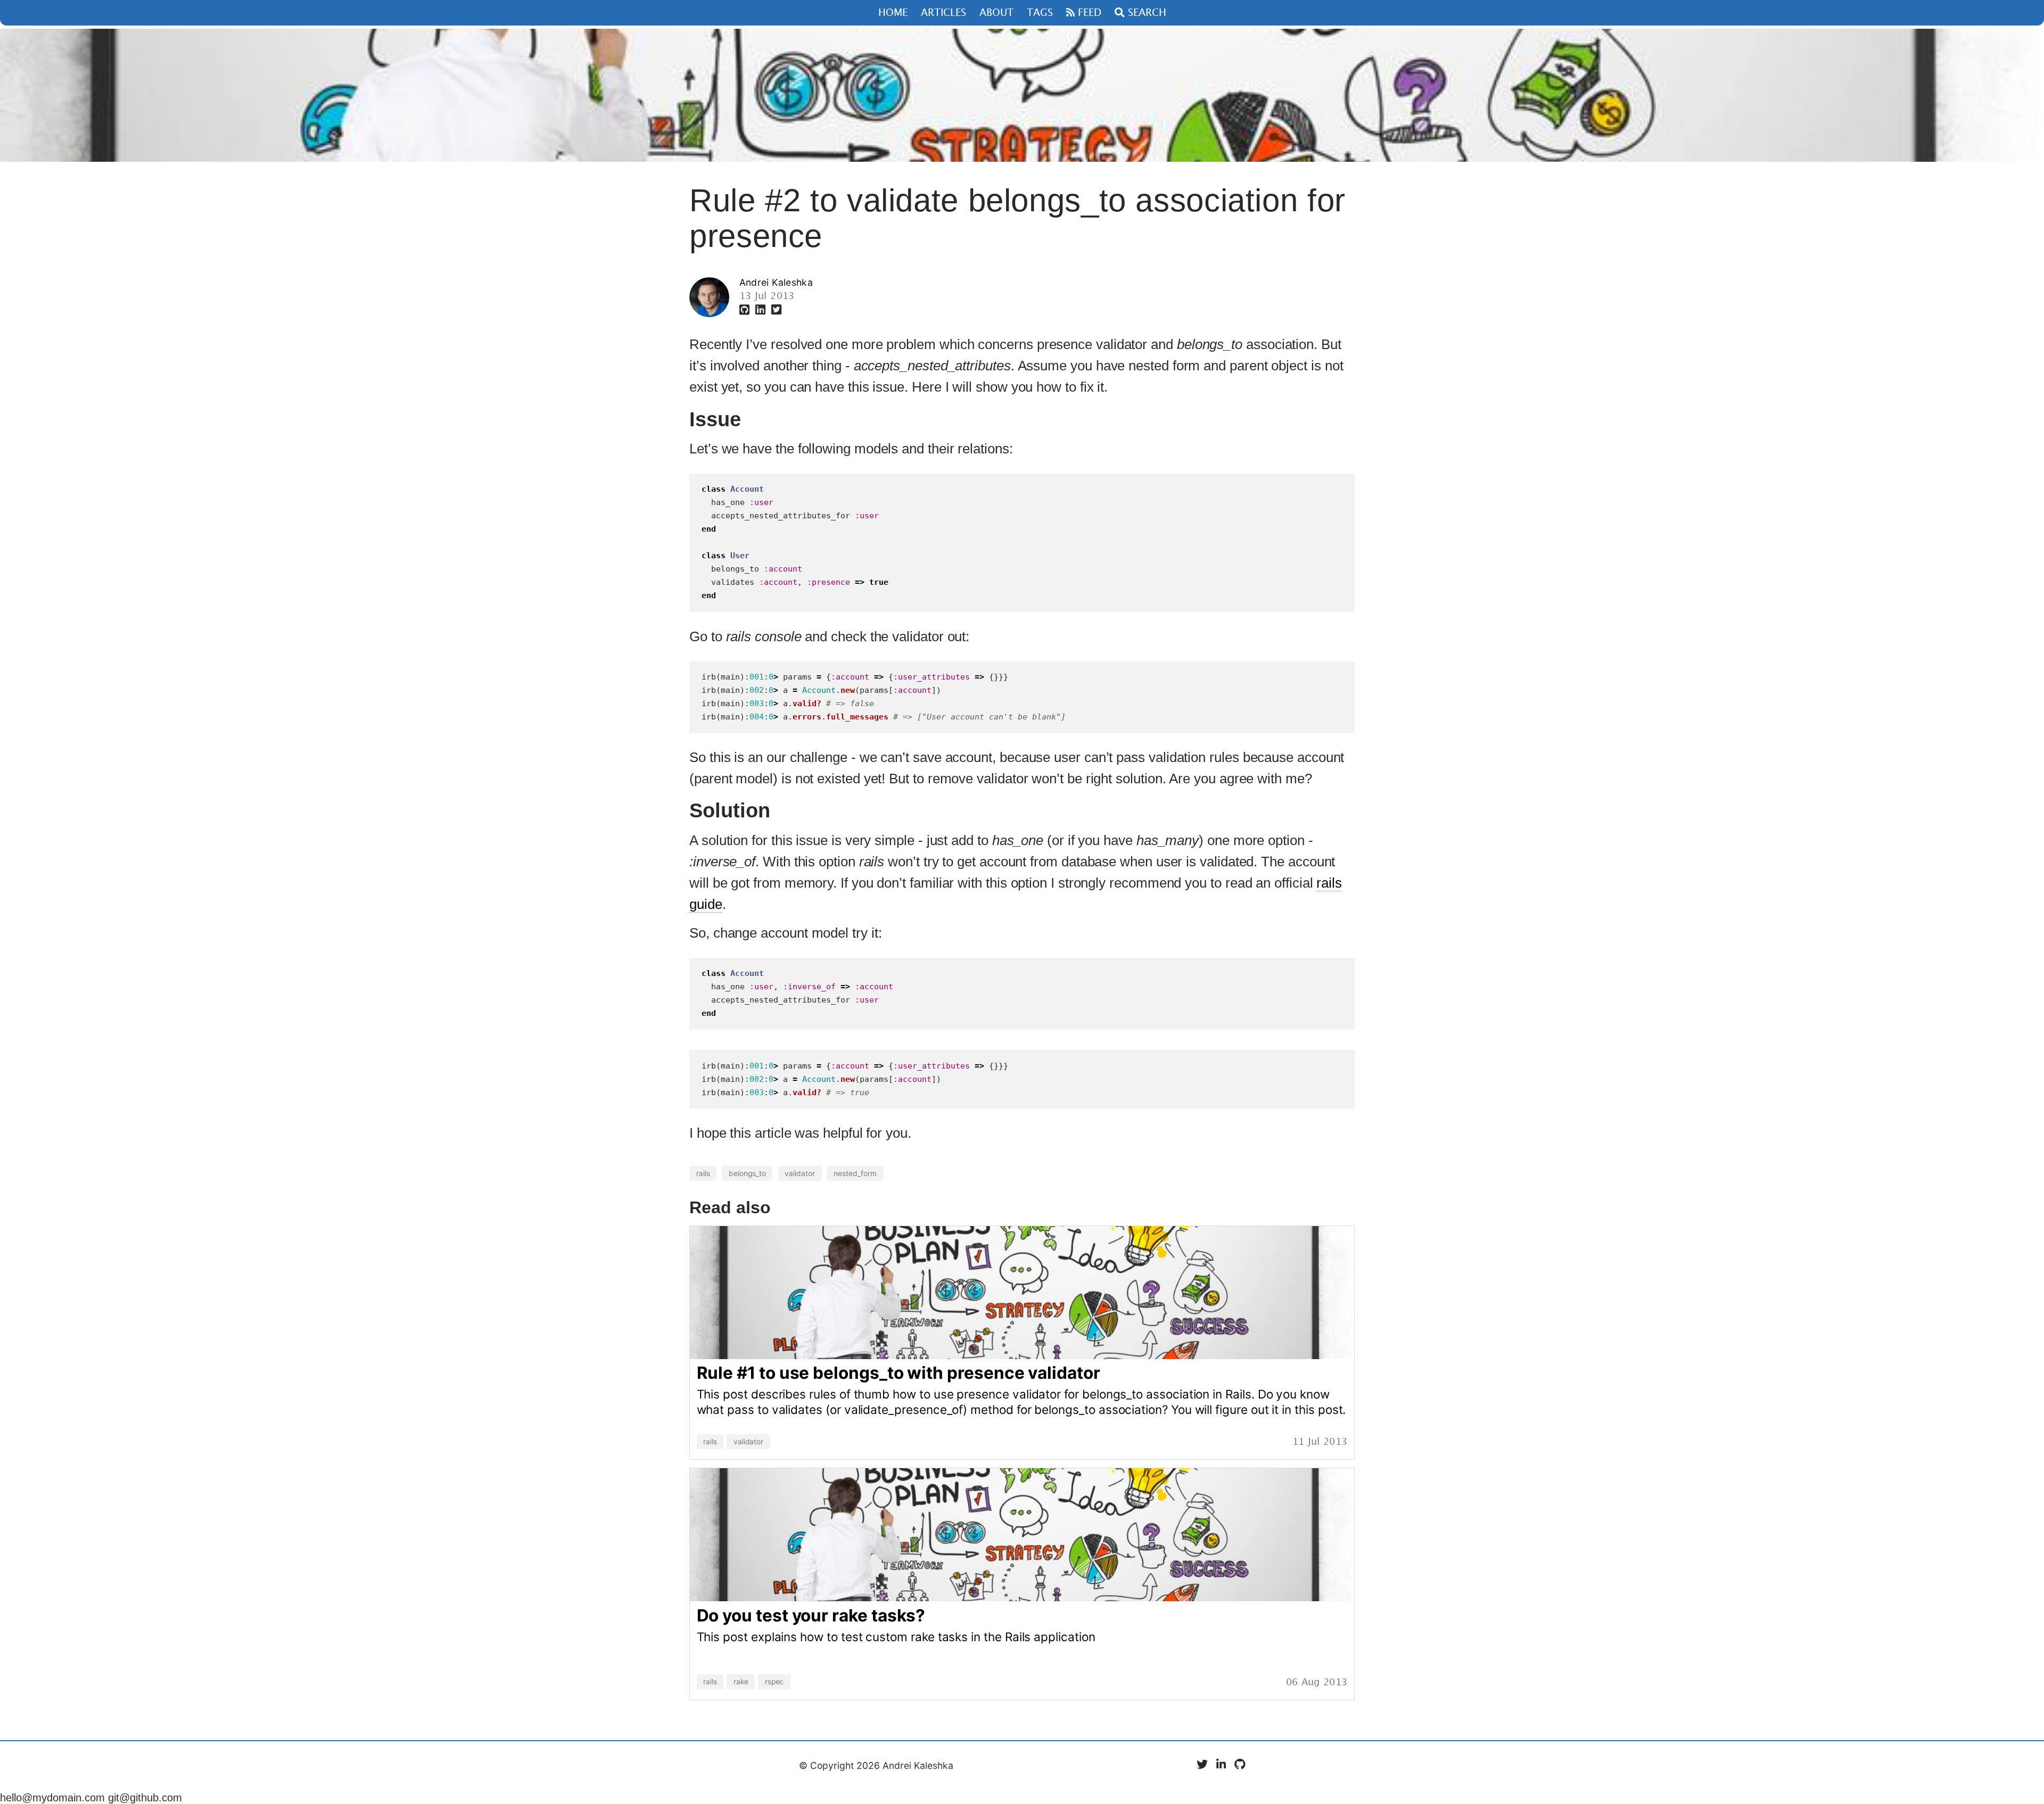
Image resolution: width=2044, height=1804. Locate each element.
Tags (1040, 13)
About (996, 13)
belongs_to (747, 1173)
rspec (774, 1682)
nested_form (855, 1173)
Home (893, 13)
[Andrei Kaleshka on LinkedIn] (762, 310)
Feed (1088, 13)
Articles (943, 13)
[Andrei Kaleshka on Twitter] (776, 310)
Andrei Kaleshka (776, 282)
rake (741, 1682)
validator (800, 1173)
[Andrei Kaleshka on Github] (746, 310)
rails (703, 1173)
